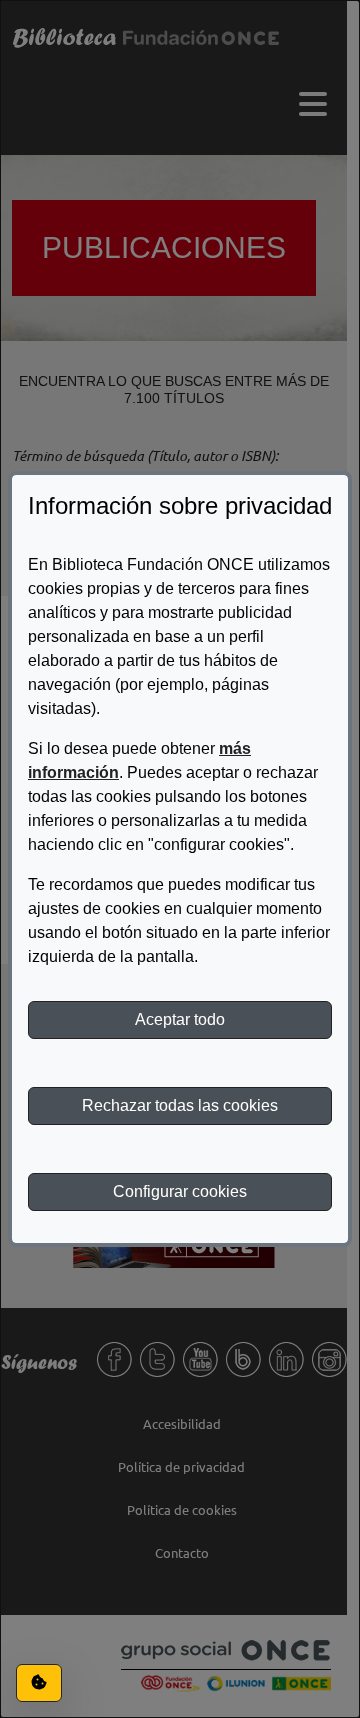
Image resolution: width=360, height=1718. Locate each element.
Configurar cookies (180, 1191)
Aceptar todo (180, 1019)
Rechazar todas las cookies (180, 1105)
